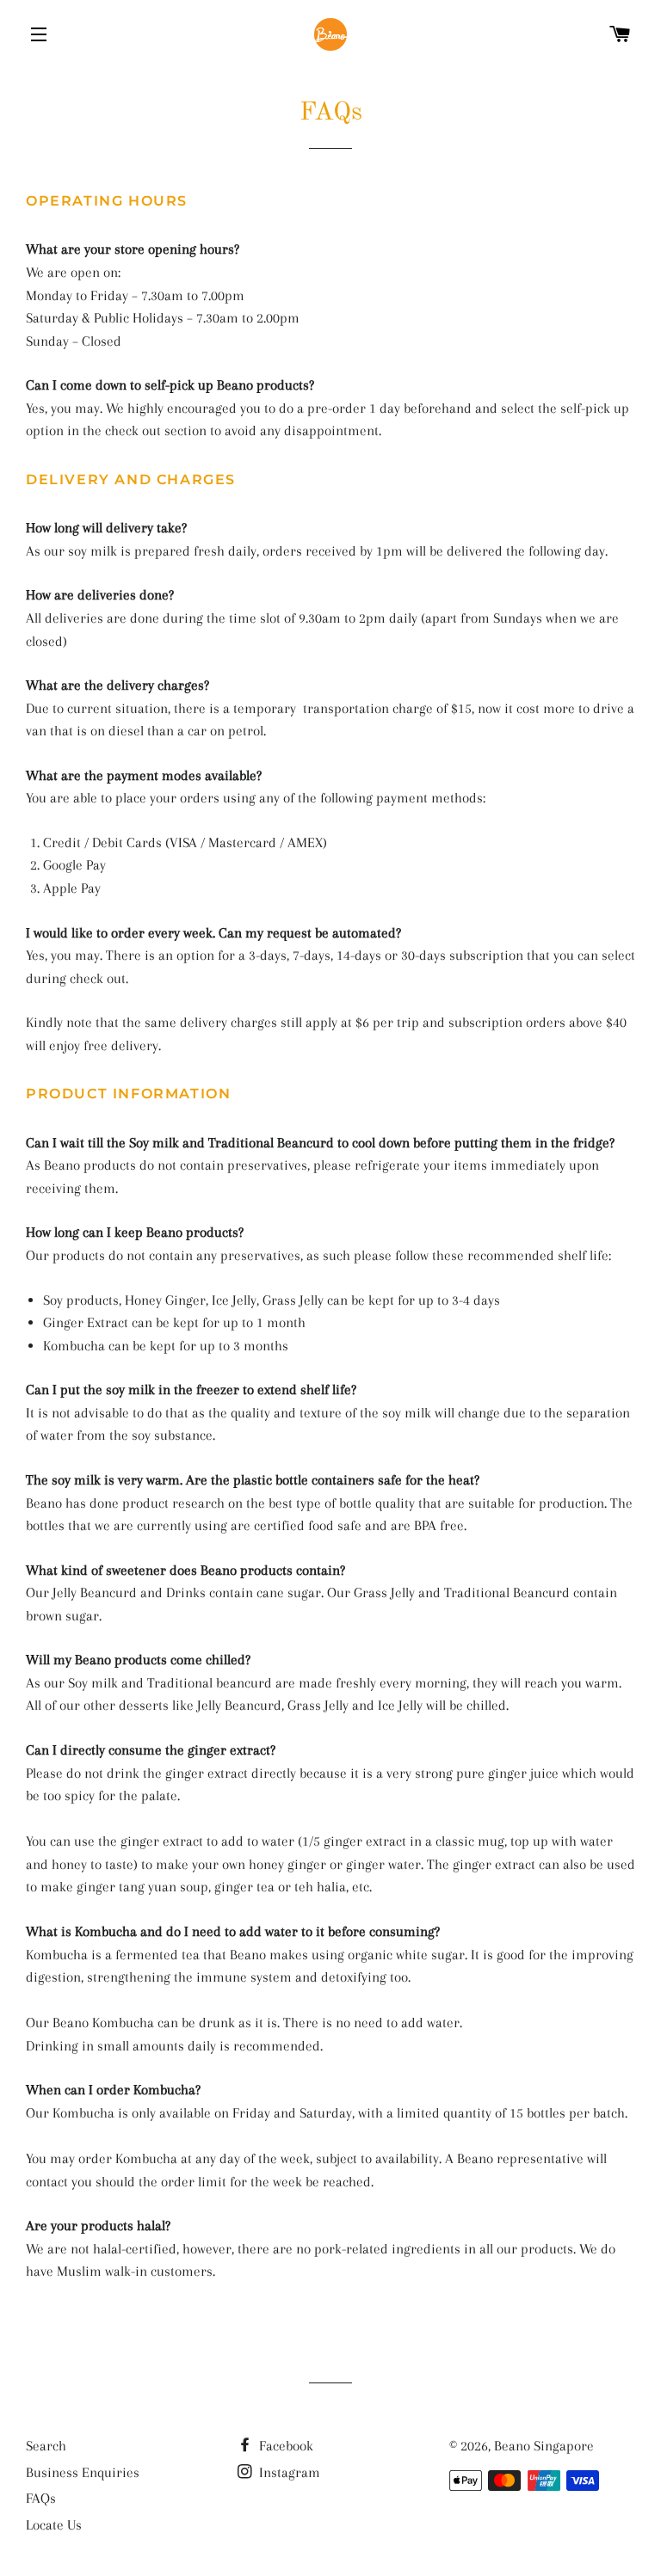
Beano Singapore (544, 2446)
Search (46, 2446)
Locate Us (54, 2525)
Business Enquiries (83, 2472)
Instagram (288, 2472)
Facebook (284, 2446)
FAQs (41, 2498)
